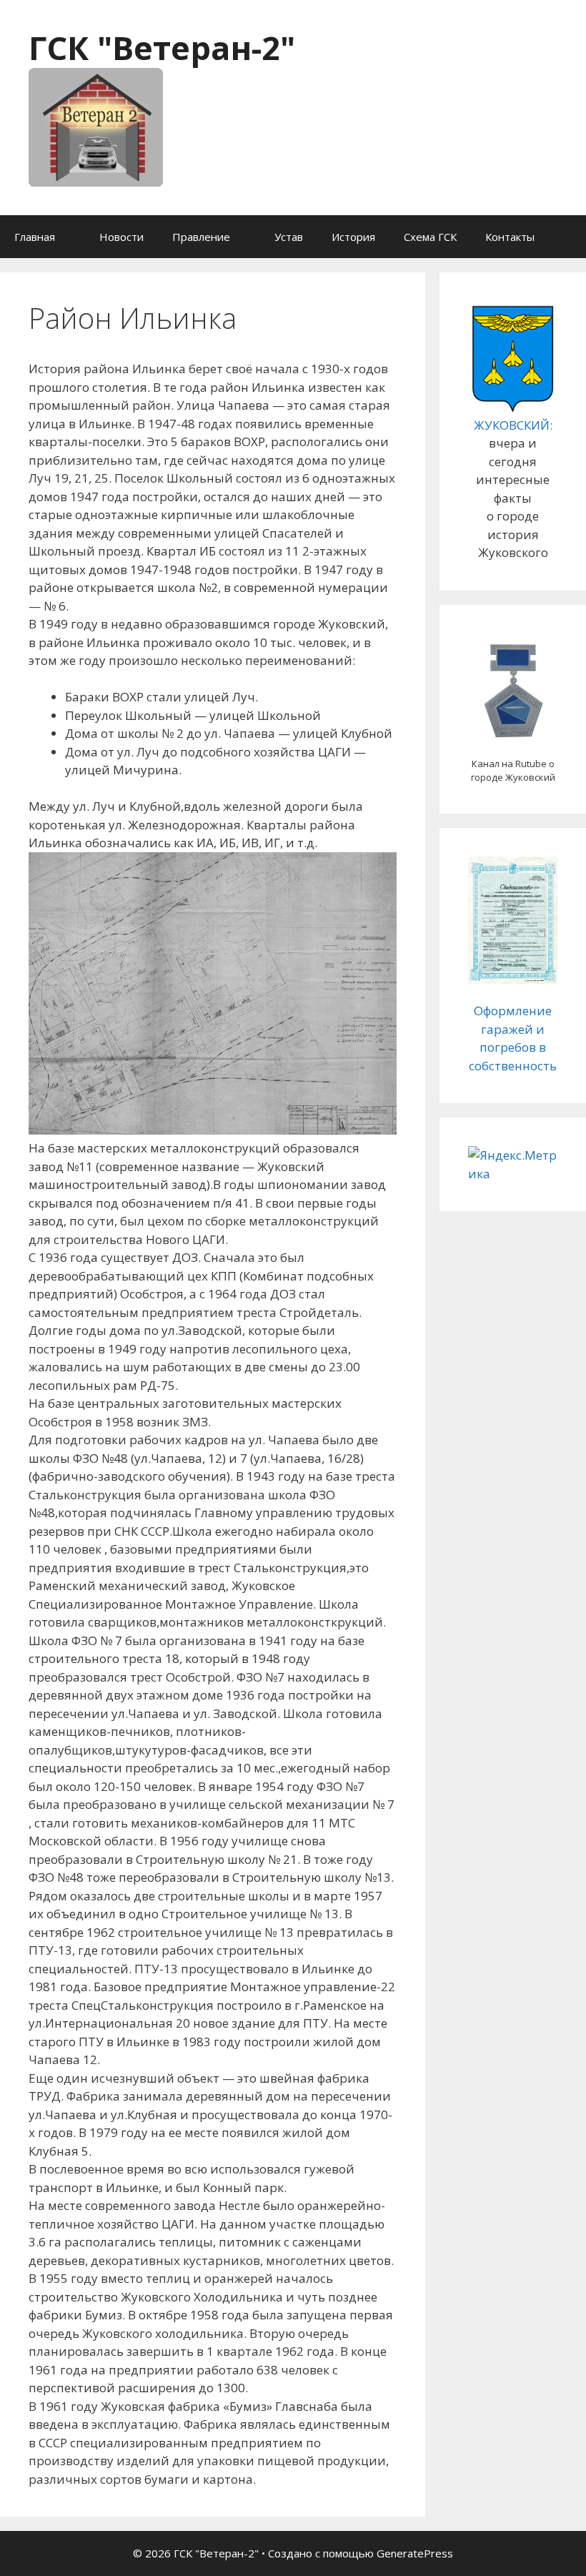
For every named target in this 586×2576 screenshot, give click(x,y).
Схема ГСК (430, 237)
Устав (289, 237)
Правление (201, 237)
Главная (35, 237)
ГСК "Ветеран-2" (162, 48)
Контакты (510, 237)
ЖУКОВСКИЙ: (513, 425)
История (353, 237)
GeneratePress (415, 2553)
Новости (121, 237)
